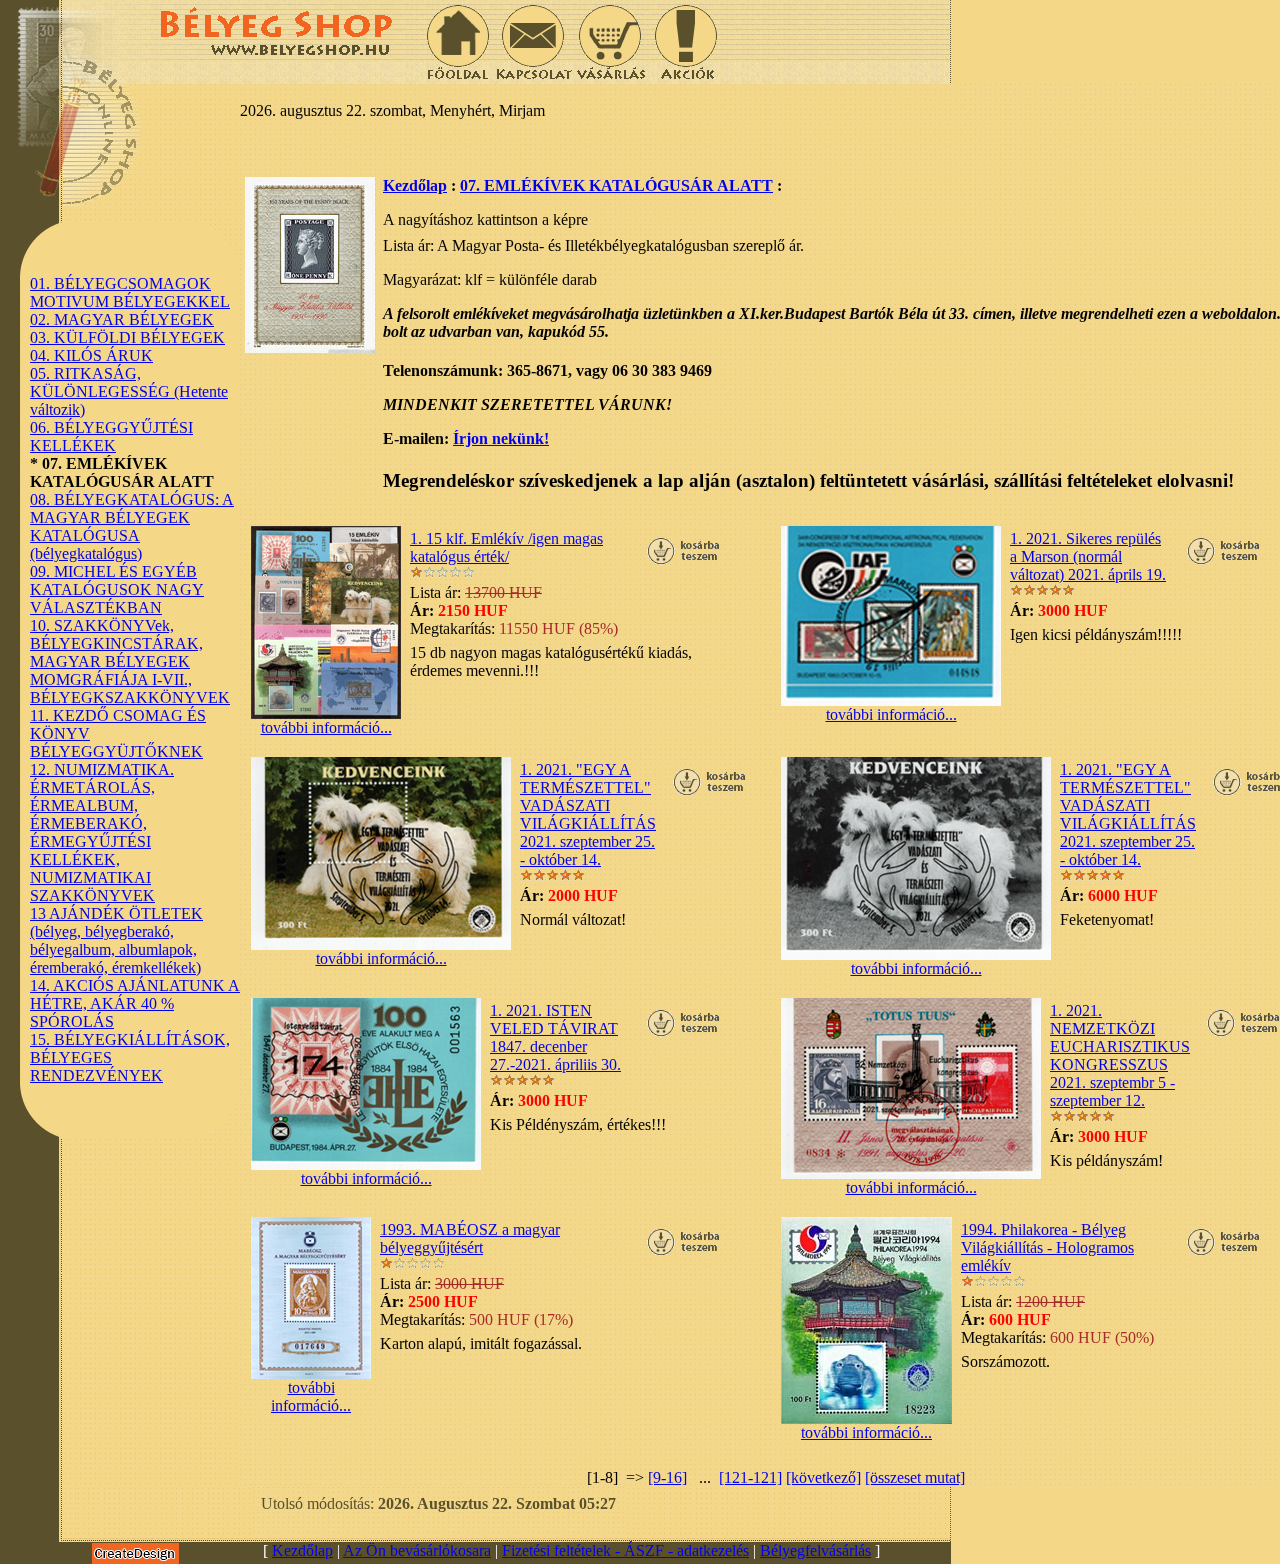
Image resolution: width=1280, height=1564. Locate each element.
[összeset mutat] (915, 1477)
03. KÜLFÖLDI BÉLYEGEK (127, 337)
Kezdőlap (415, 185)
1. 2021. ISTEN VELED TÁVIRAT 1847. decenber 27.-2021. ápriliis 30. (555, 1037)
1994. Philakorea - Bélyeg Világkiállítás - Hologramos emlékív (1047, 1247)
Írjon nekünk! (501, 438)
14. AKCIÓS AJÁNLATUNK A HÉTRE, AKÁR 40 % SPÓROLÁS (135, 1003)
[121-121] (750, 1477)
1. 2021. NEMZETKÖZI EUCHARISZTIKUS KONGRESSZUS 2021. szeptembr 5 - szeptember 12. (1120, 1055)
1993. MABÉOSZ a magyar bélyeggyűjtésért (470, 1238)
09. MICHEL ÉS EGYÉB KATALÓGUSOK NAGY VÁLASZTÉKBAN (117, 589)
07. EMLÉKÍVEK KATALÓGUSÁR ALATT (616, 185)
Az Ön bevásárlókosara (417, 1550)
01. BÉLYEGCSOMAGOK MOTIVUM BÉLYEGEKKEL (130, 292)
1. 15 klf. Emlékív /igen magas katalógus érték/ (506, 547)
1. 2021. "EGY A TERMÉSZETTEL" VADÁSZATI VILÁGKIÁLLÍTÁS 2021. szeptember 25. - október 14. (588, 814)
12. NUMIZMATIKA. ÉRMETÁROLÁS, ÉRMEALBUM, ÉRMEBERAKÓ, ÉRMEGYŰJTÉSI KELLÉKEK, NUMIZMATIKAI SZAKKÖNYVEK (102, 832)
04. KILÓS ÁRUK (91, 355)
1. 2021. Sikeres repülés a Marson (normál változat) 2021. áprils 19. (1088, 556)
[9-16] (667, 1477)
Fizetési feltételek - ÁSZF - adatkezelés (625, 1550)
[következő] (823, 1477)
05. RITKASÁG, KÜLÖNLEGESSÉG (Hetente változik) (129, 391)
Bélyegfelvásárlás (815, 1550)
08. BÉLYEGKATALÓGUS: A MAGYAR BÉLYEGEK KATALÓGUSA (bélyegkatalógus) (132, 526)
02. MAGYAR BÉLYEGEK (122, 319)
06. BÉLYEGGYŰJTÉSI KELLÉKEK (111, 436)
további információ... (326, 727)
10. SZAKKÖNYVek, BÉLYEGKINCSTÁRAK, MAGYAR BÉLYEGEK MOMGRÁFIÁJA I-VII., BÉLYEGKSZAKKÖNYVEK (130, 661)
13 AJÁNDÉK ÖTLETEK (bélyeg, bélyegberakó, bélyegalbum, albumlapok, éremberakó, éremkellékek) (116, 940)
